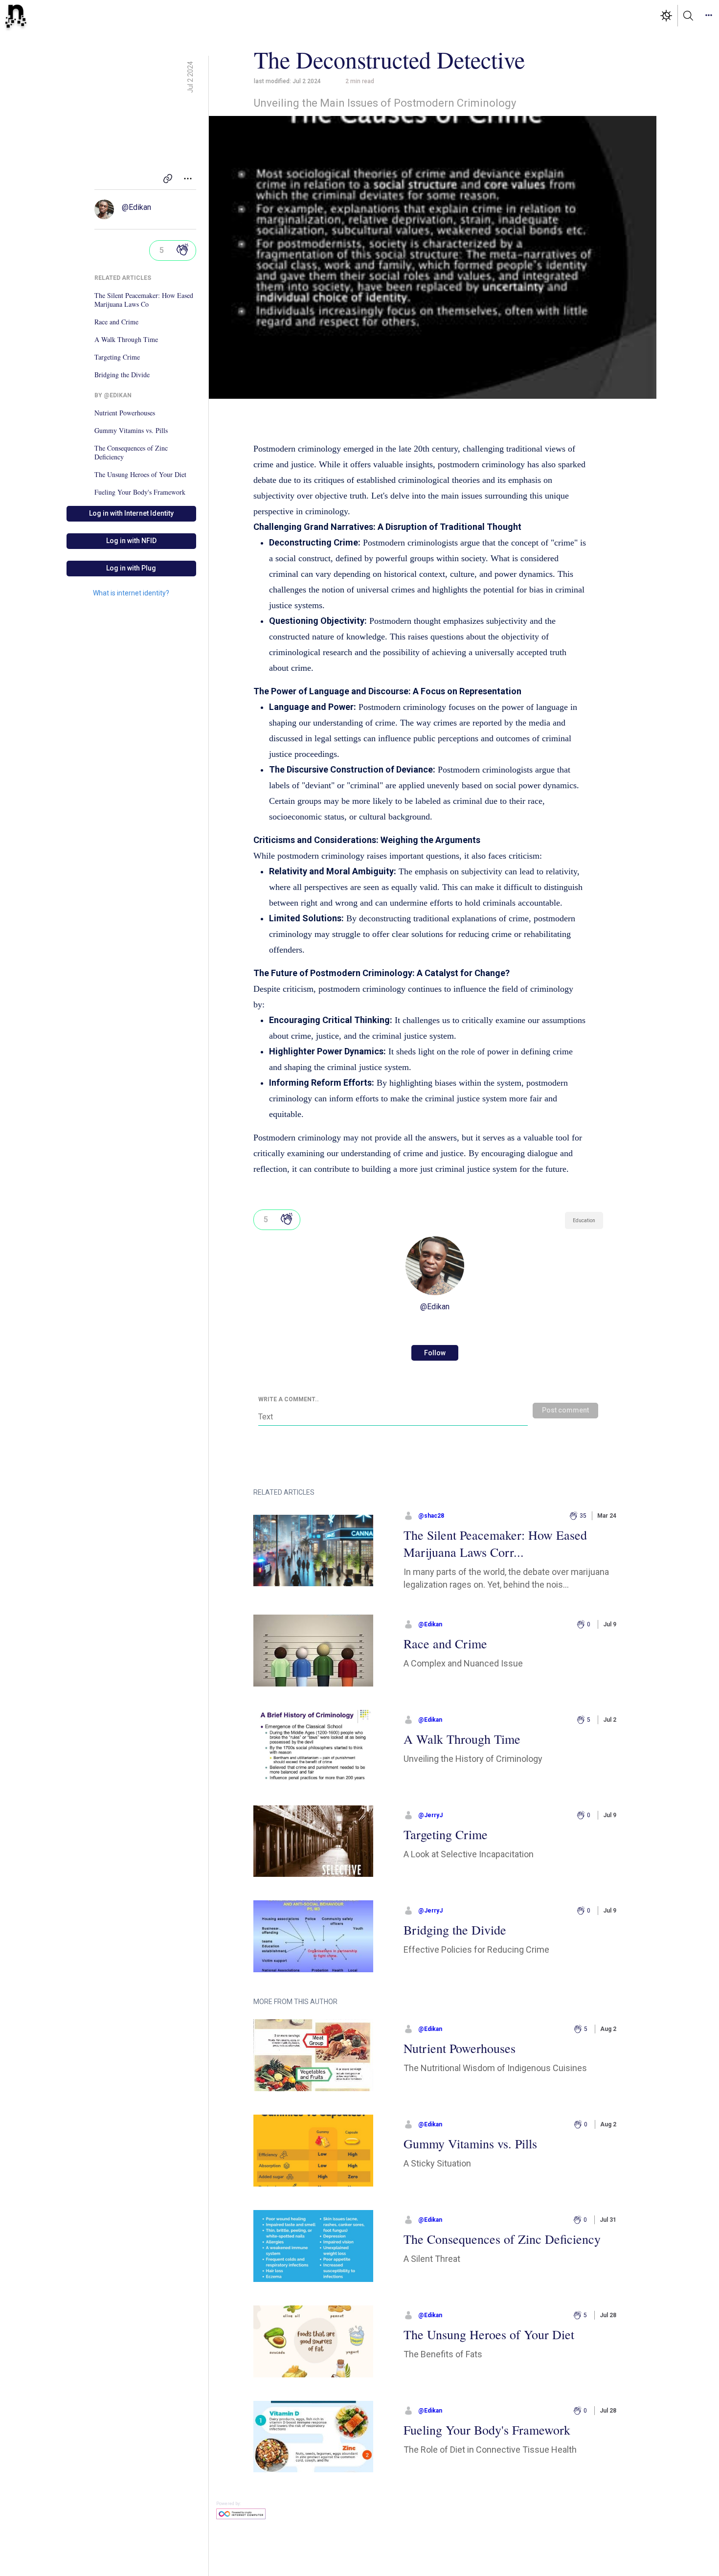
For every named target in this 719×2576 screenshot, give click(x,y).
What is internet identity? (131, 593)
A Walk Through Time (126, 340)
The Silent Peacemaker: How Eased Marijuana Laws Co (144, 300)
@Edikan (136, 207)
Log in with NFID (131, 541)
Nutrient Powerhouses (125, 413)
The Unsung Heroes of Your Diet (140, 475)
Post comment (565, 1410)
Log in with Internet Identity (131, 513)
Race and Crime (116, 322)
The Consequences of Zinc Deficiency (131, 453)
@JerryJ (430, 1815)
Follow (435, 1353)
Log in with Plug (131, 568)
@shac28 (431, 1516)
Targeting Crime (117, 357)
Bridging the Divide (122, 375)
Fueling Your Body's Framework (140, 492)
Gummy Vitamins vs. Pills (131, 431)
